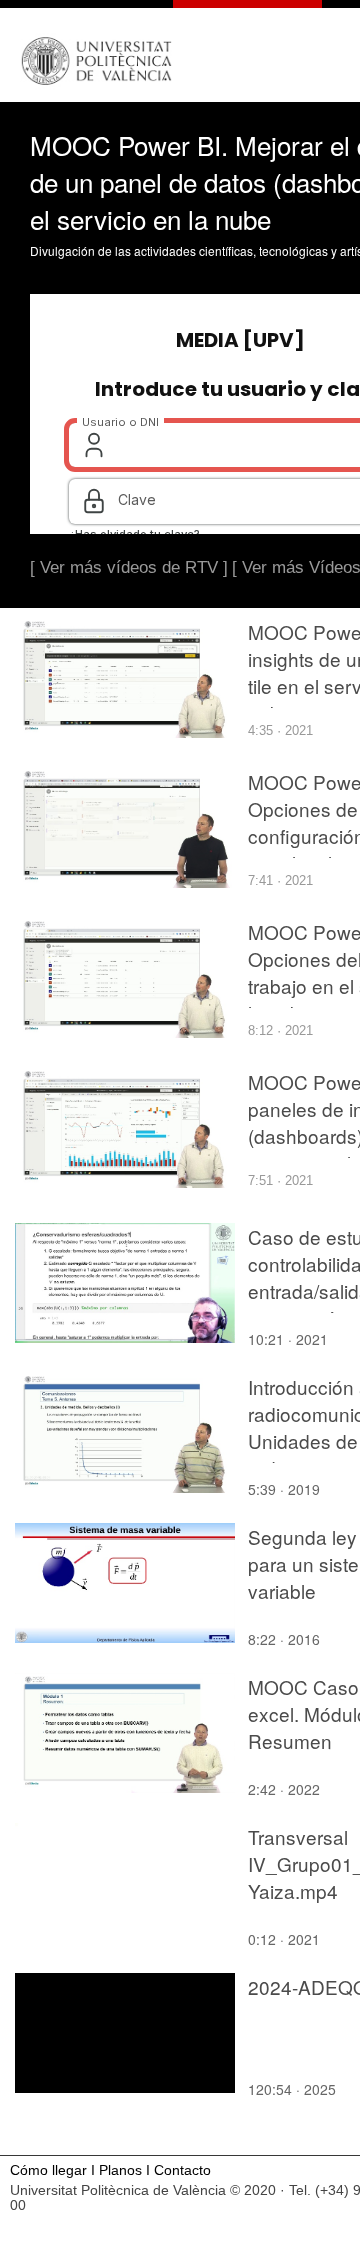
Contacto (182, 2170)
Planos (120, 2170)
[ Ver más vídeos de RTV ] (129, 567)
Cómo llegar (48, 2170)
